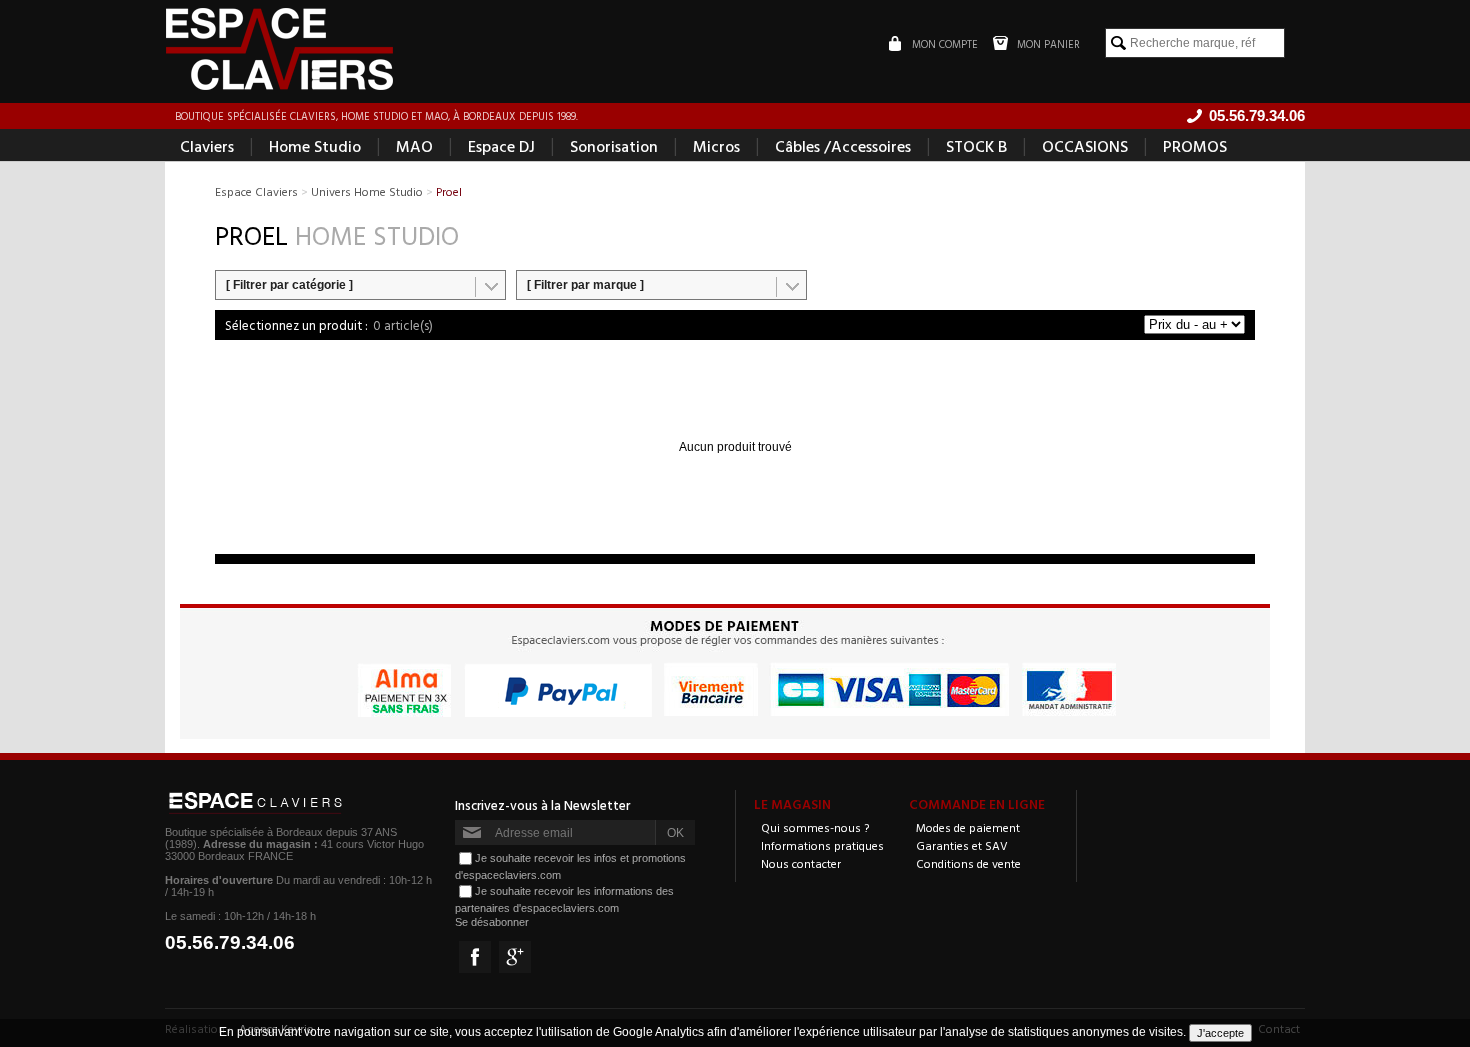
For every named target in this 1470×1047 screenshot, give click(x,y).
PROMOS (1195, 146)
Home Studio (315, 146)
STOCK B (976, 146)
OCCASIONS (1085, 146)
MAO (414, 146)
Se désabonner (492, 922)
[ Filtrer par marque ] (585, 285)
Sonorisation (614, 146)
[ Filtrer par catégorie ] (289, 285)
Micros (716, 146)
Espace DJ (501, 146)
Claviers (207, 146)
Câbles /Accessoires (843, 146)
